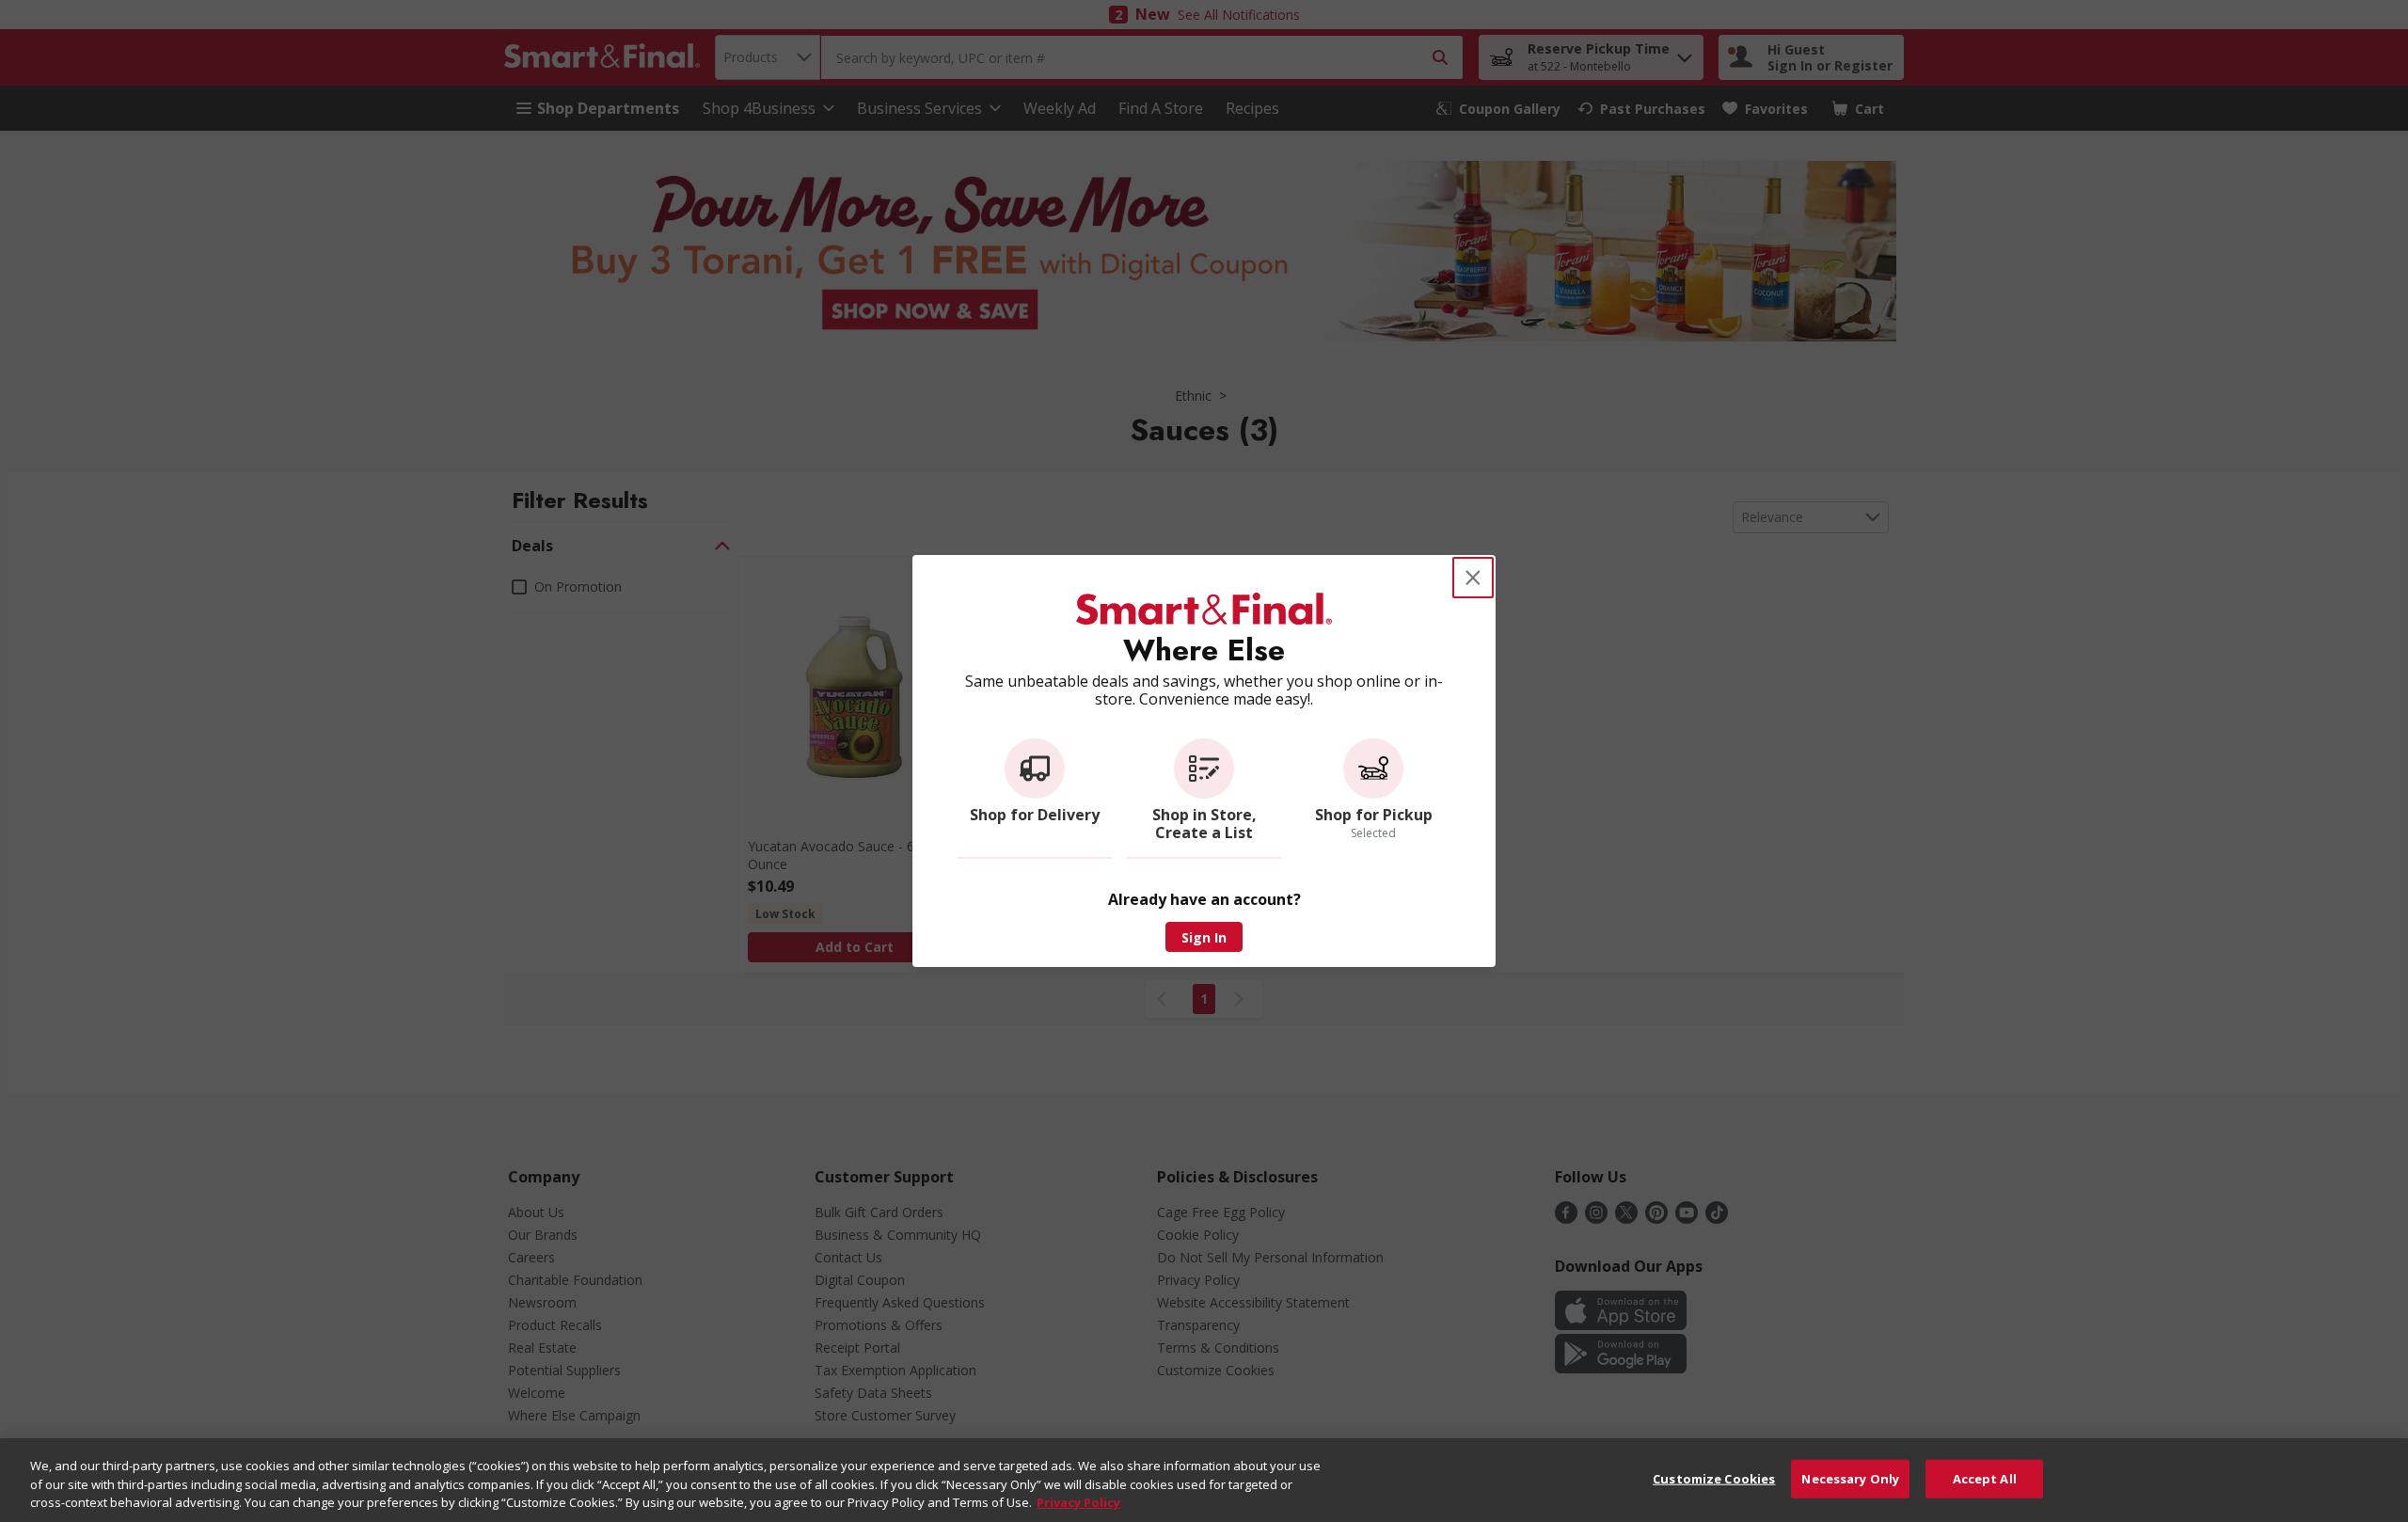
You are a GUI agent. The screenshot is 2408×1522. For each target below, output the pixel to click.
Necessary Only (1850, 1478)
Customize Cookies (1714, 1478)
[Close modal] (1473, 578)
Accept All (1985, 1478)
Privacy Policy (1078, 1502)
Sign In (1204, 937)
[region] (1204, 1480)
